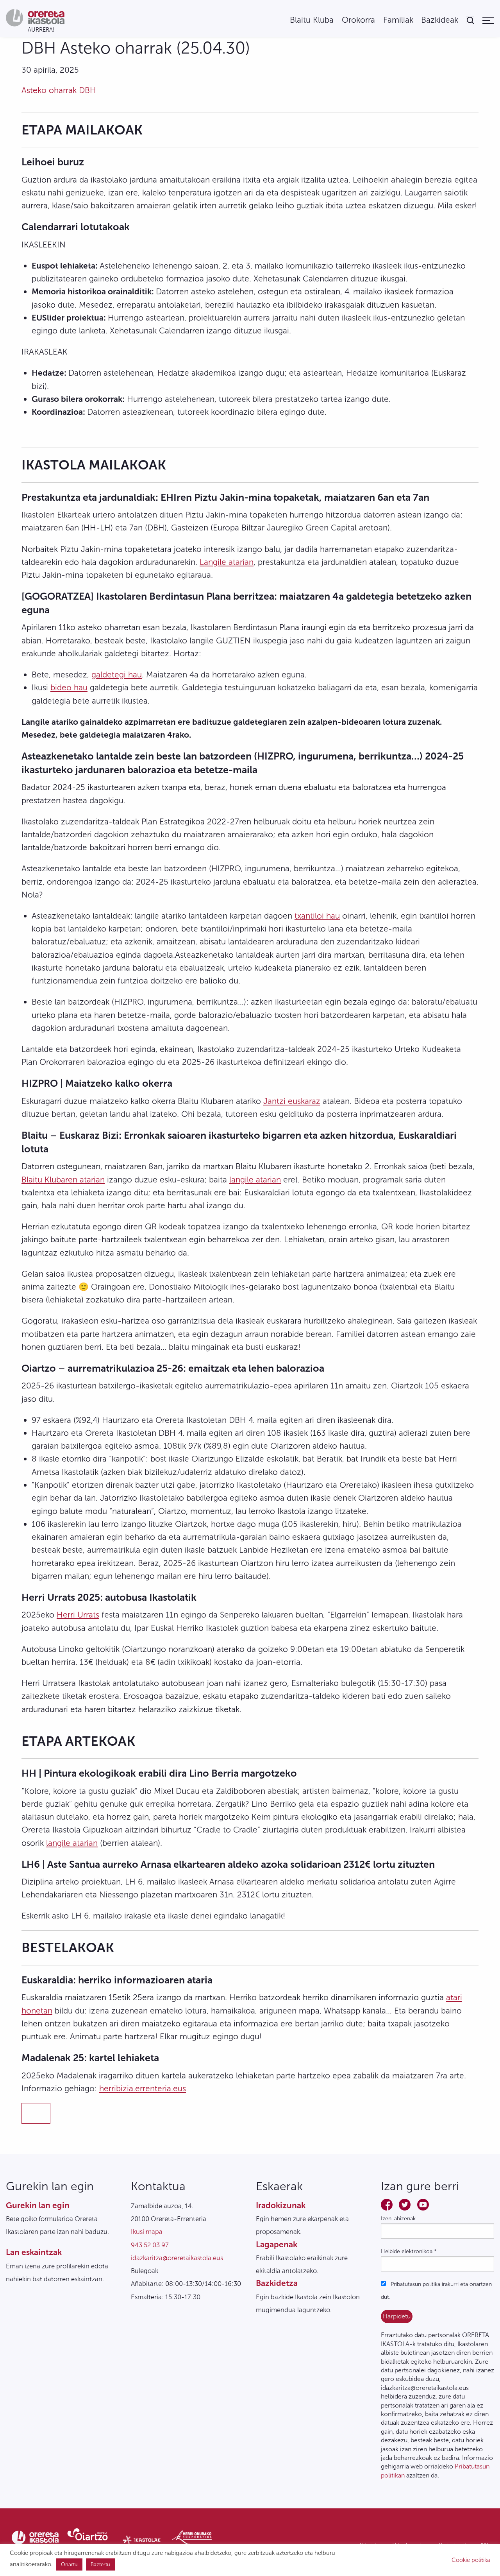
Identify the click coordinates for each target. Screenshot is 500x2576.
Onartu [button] (69, 2564)
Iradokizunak (281, 2205)
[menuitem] (312, 20)
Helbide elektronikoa (409, 2251)
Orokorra (358, 20)
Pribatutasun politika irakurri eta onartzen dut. (436, 2291)
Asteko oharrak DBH (59, 90)
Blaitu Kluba (312, 20)
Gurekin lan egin (38, 2205)
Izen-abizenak (398, 2219)
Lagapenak (277, 2244)
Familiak (398, 20)
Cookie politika (471, 2560)
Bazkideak (440, 20)
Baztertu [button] (100, 2564)
